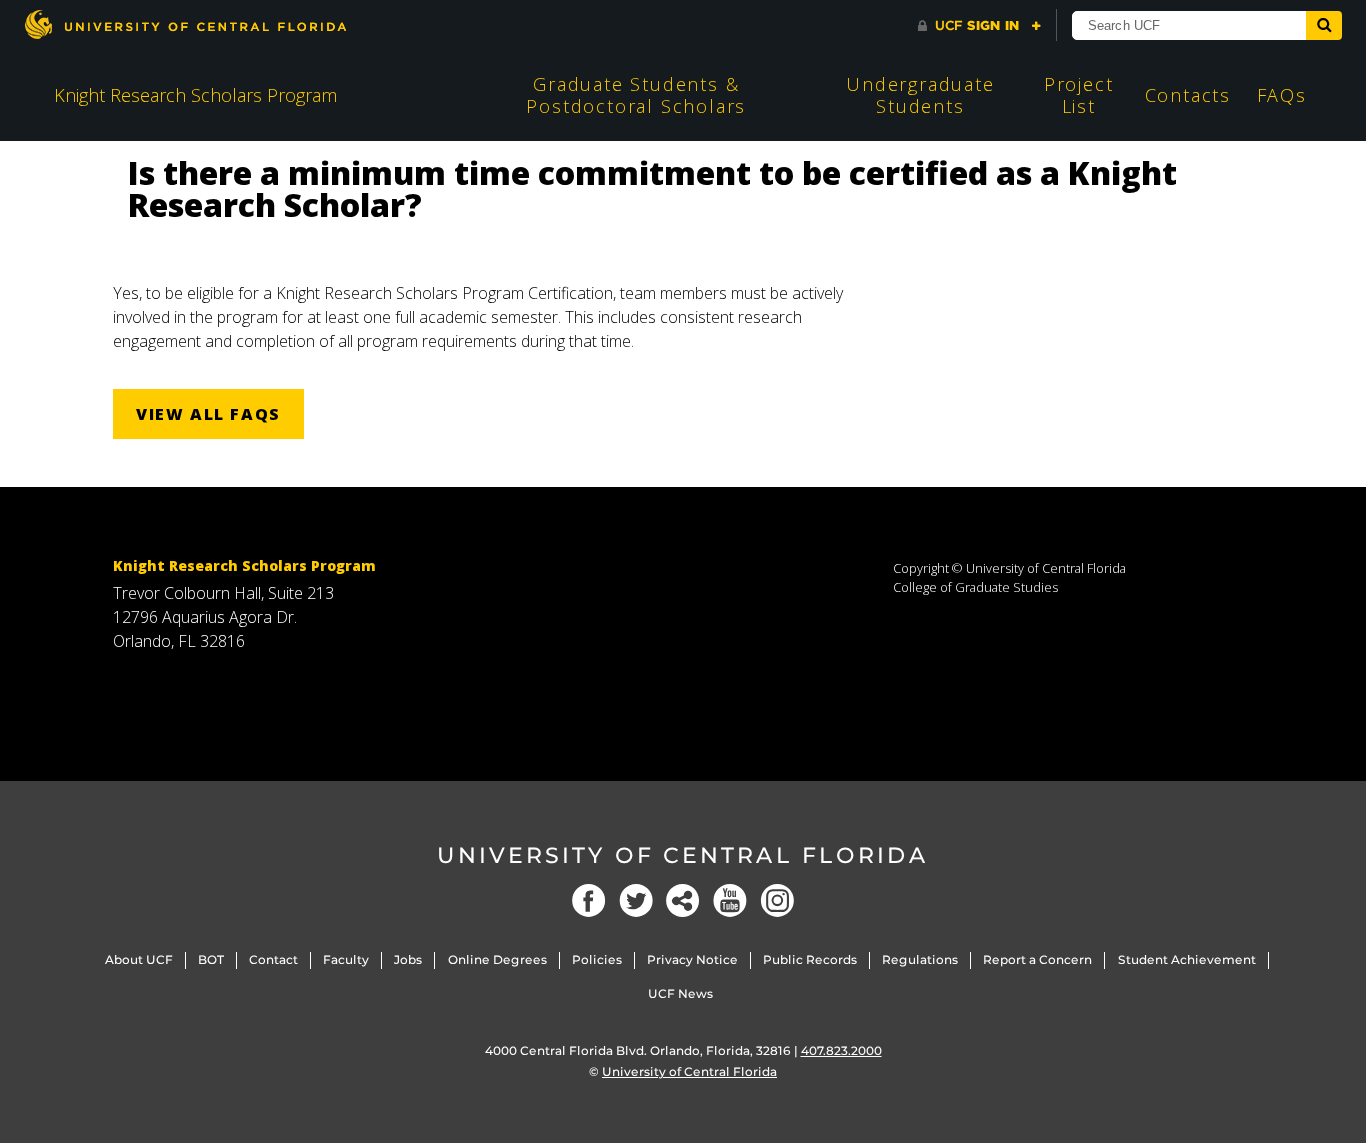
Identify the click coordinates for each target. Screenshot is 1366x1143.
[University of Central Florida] (185, 24)
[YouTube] (730, 900)
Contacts (1188, 95)
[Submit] (1324, 25)
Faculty (346, 959)
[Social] (683, 900)
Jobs (408, 959)
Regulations (920, 959)
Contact (273, 959)
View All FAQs (208, 414)
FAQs (1282, 95)
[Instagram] (777, 900)
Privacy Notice (692, 959)
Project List (1079, 95)
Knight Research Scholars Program (195, 95)
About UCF (139, 959)
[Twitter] (636, 900)
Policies (597, 959)
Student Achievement (1187, 959)
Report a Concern (1037, 959)
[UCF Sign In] (979, 26)
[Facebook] (589, 900)
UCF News (680, 993)
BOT (211, 959)
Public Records (810, 959)
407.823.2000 (841, 1050)
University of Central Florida (683, 855)
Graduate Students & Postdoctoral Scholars (636, 95)
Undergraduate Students (920, 95)
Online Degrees (497, 959)
